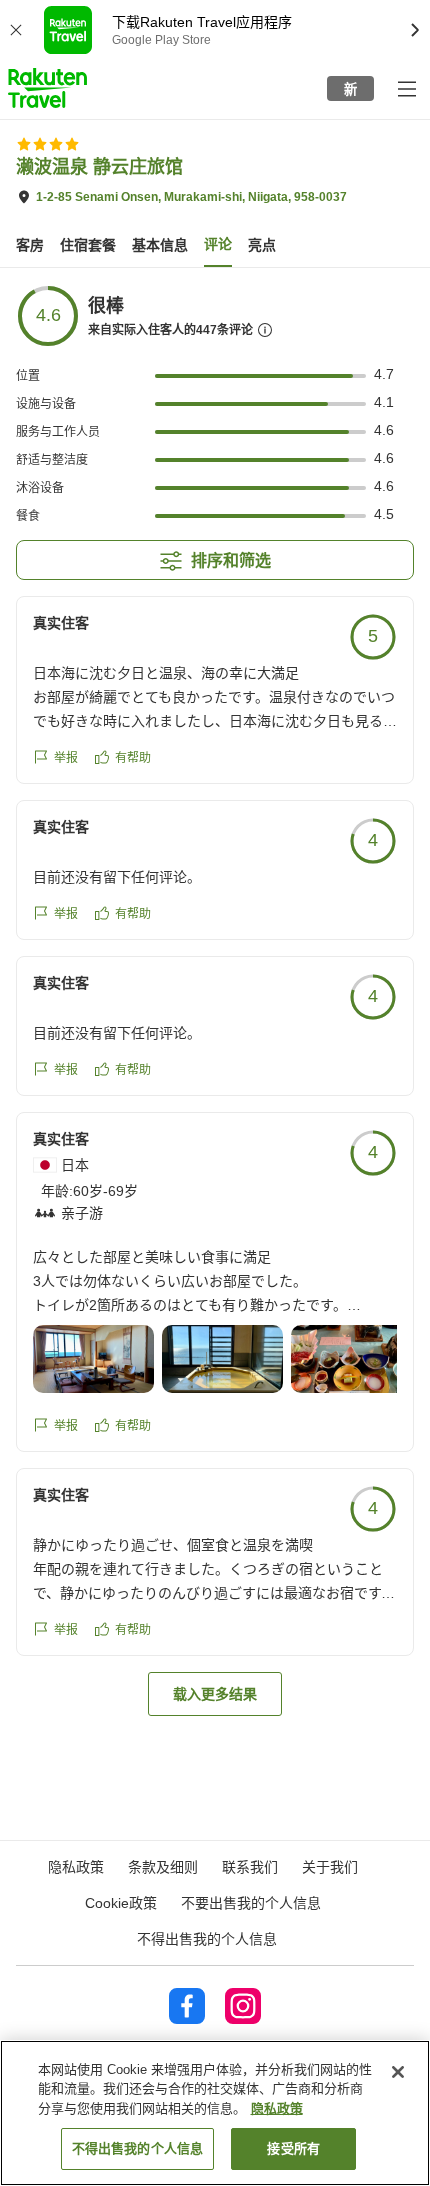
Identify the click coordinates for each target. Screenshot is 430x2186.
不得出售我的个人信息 (207, 1939)
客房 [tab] (30, 245)
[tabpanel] (215, 1000)
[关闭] (398, 2072)
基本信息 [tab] (160, 245)
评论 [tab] (218, 244)
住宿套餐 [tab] (88, 245)
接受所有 (293, 2148)
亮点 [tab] (262, 245)
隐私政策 (277, 2108)
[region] (215, 2113)
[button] (47, 88)
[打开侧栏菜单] (406, 88)
